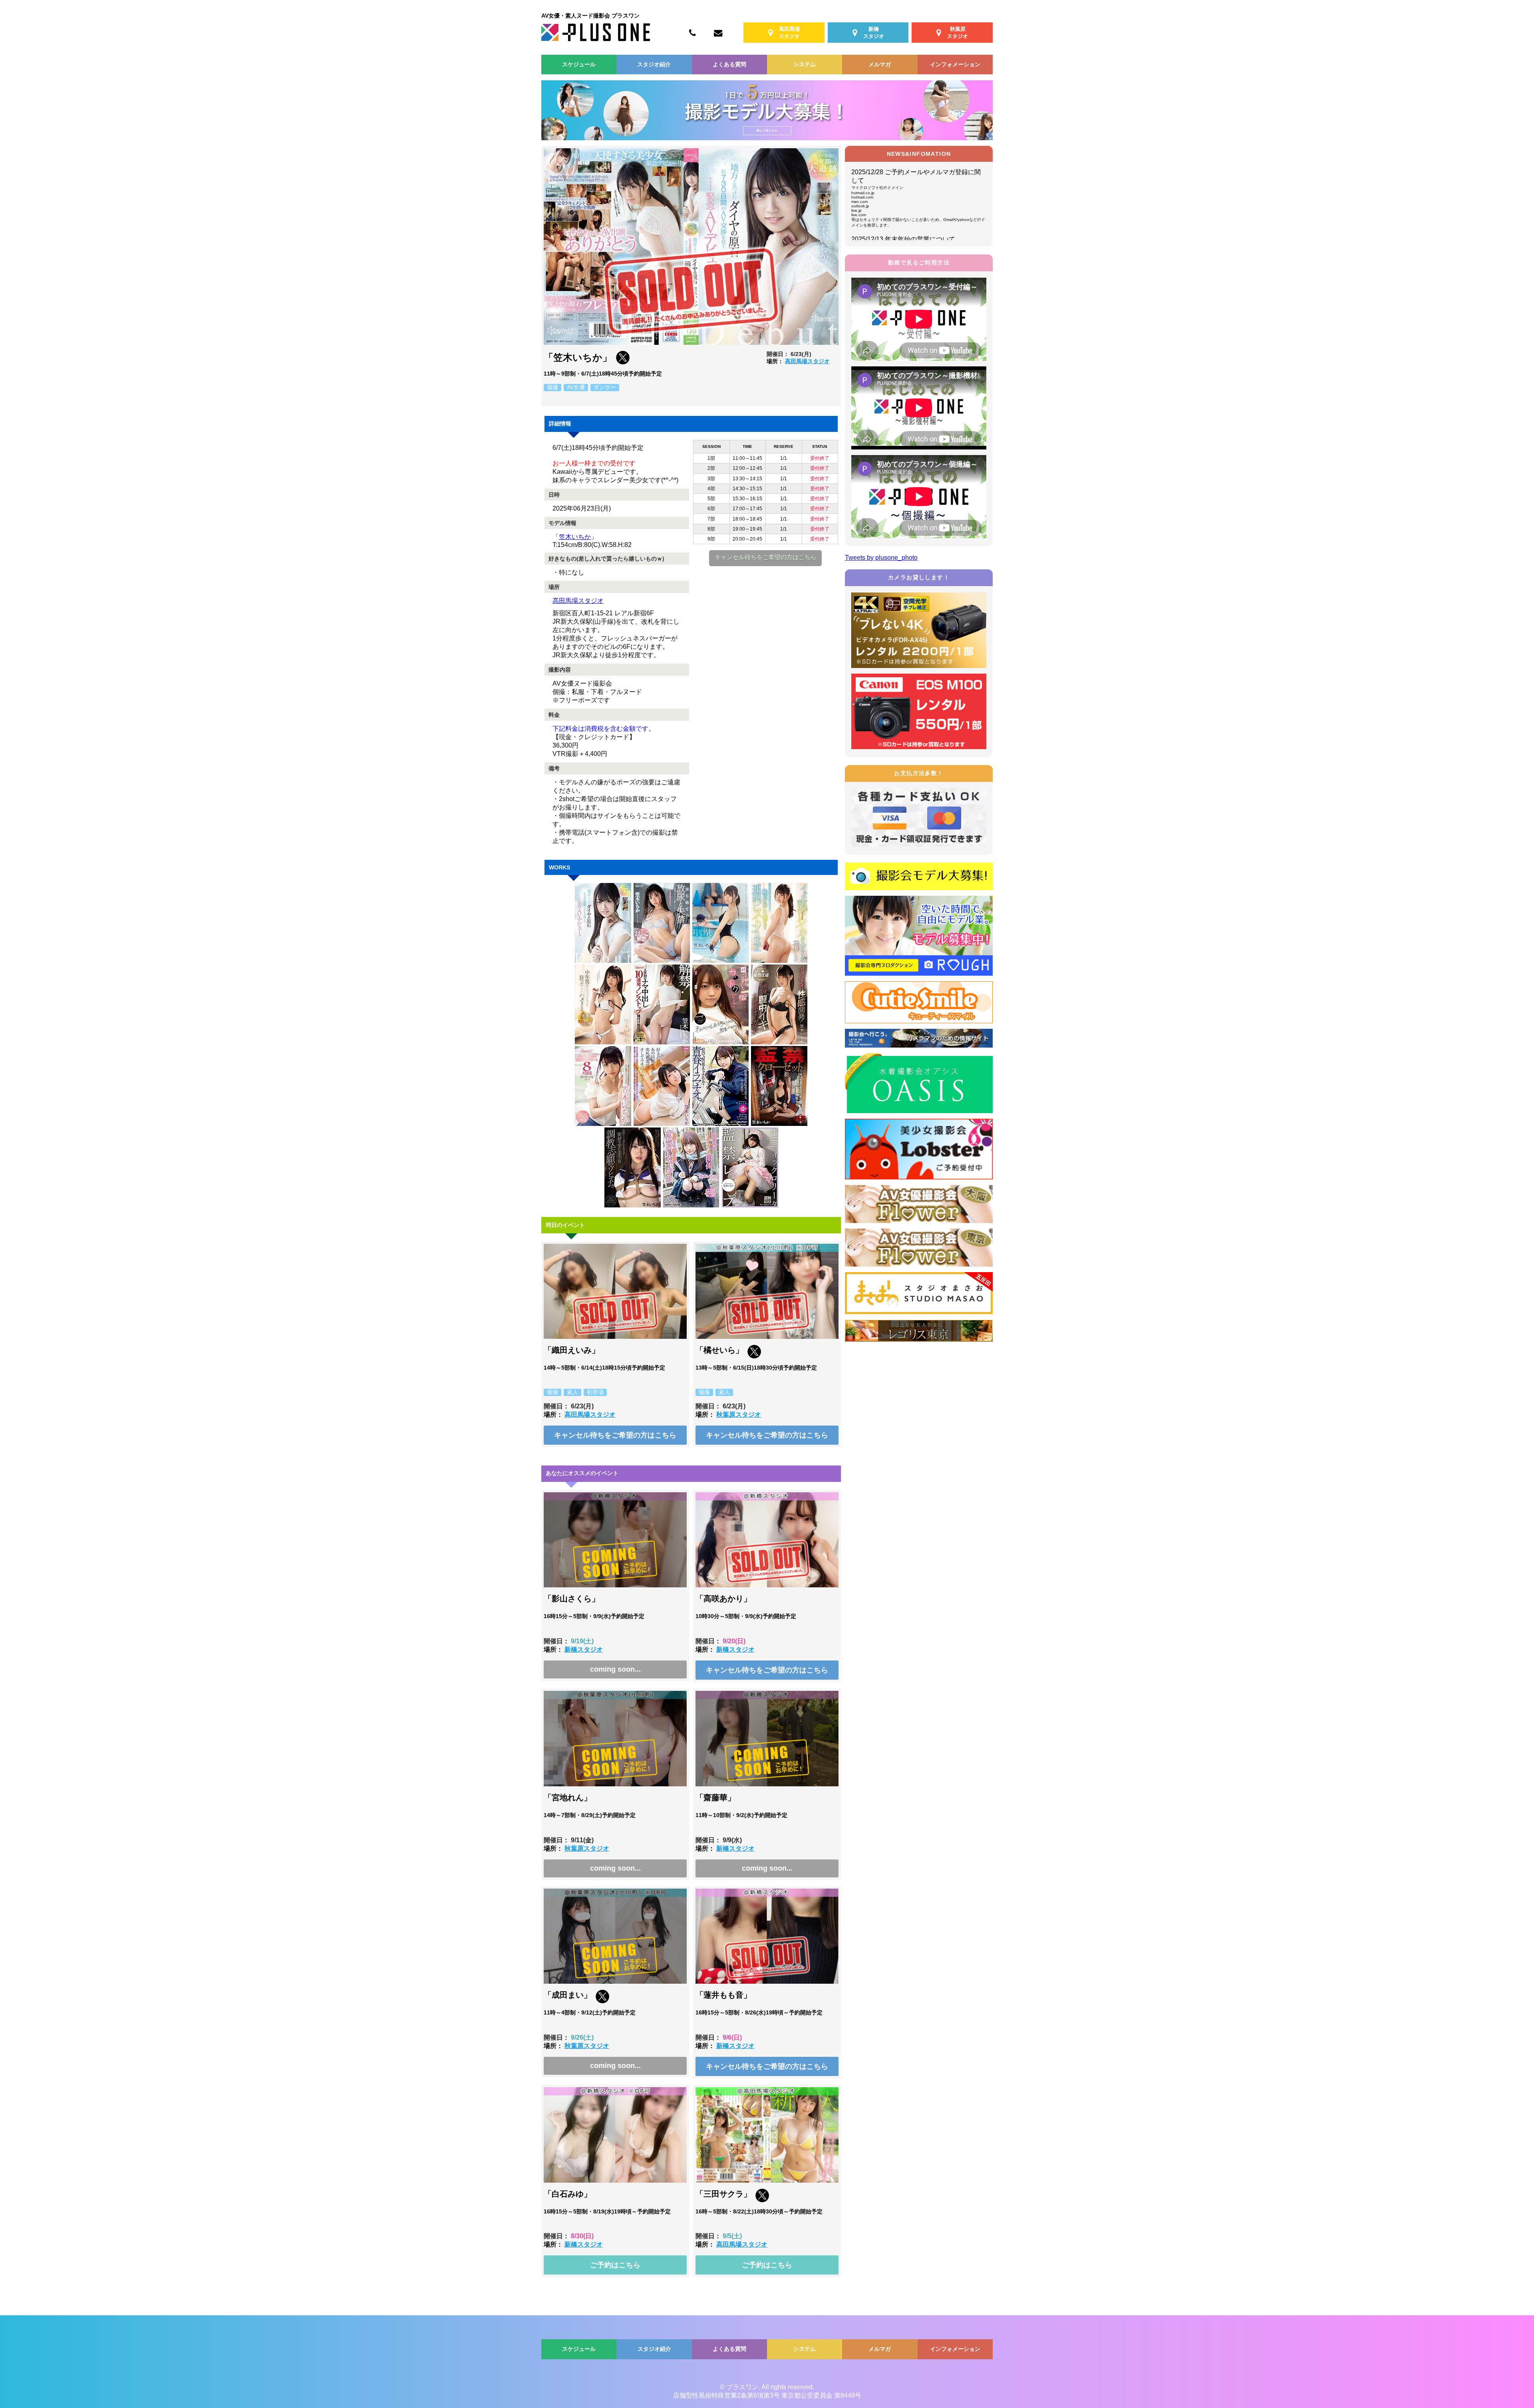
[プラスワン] (596, 39)
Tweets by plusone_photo (881, 558)
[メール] (718, 32)
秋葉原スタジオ (739, 1415)
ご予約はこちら (615, 2265)
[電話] (692, 32)
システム (805, 64)
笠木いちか (575, 537)
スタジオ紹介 (654, 64)
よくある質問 (729, 64)
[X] (623, 362)
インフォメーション (955, 64)
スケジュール (579, 64)
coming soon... (615, 1669)
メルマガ (880, 64)
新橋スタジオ (584, 1649)
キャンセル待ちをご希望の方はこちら (766, 557)
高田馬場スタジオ (807, 361)
